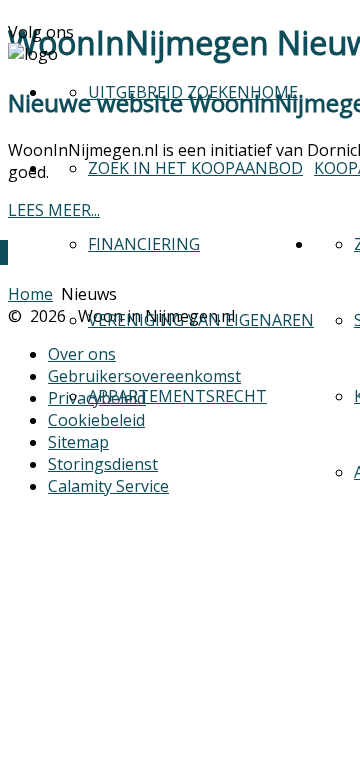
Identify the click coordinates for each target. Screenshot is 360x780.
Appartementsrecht (177, 396)
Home (274, 92)
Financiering (144, 244)
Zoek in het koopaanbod (195, 168)
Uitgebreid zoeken (169, 92)
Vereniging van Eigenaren (201, 320)
